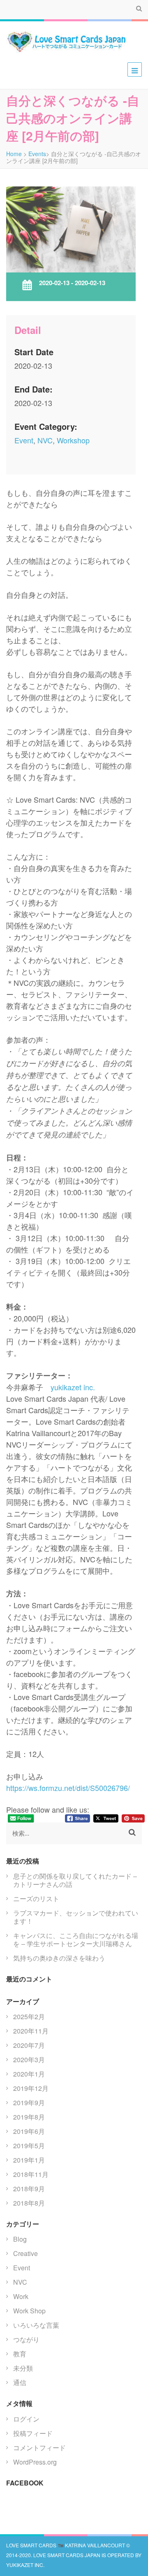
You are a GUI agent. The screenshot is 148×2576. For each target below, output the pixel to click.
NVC (45, 440)
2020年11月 (31, 2031)
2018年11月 (31, 2174)
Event (24, 440)
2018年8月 (29, 2203)
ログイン (26, 2419)
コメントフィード (39, 2448)
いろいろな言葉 (36, 2325)
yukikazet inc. (73, 1387)
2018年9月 (29, 2189)
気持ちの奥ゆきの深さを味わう (59, 1958)
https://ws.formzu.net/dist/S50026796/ (68, 1788)
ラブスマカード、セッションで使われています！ (76, 1917)
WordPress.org (35, 2462)
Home (14, 154)
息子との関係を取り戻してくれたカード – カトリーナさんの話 (75, 1880)
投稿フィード (33, 2433)
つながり (26, 2339)
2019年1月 (29, 2160)
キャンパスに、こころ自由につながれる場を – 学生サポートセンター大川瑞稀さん (76, 1939)
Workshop (73, 440)
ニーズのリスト (36, 1899)
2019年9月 (29, 2103)
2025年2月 (29, 2017)
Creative (25, 2253)
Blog (20, 2239)
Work (21, 2296)
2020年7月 (29, 2045)
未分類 (23, 2368)
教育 (20, 2354)
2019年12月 (31, 2088)
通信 (20, 2382)
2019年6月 (29, 2131)
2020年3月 (29, 2060)
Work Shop (29, 2311)
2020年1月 (29, 2074)
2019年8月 (29, 2117)
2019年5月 (29, 2146)
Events (37, 154)
